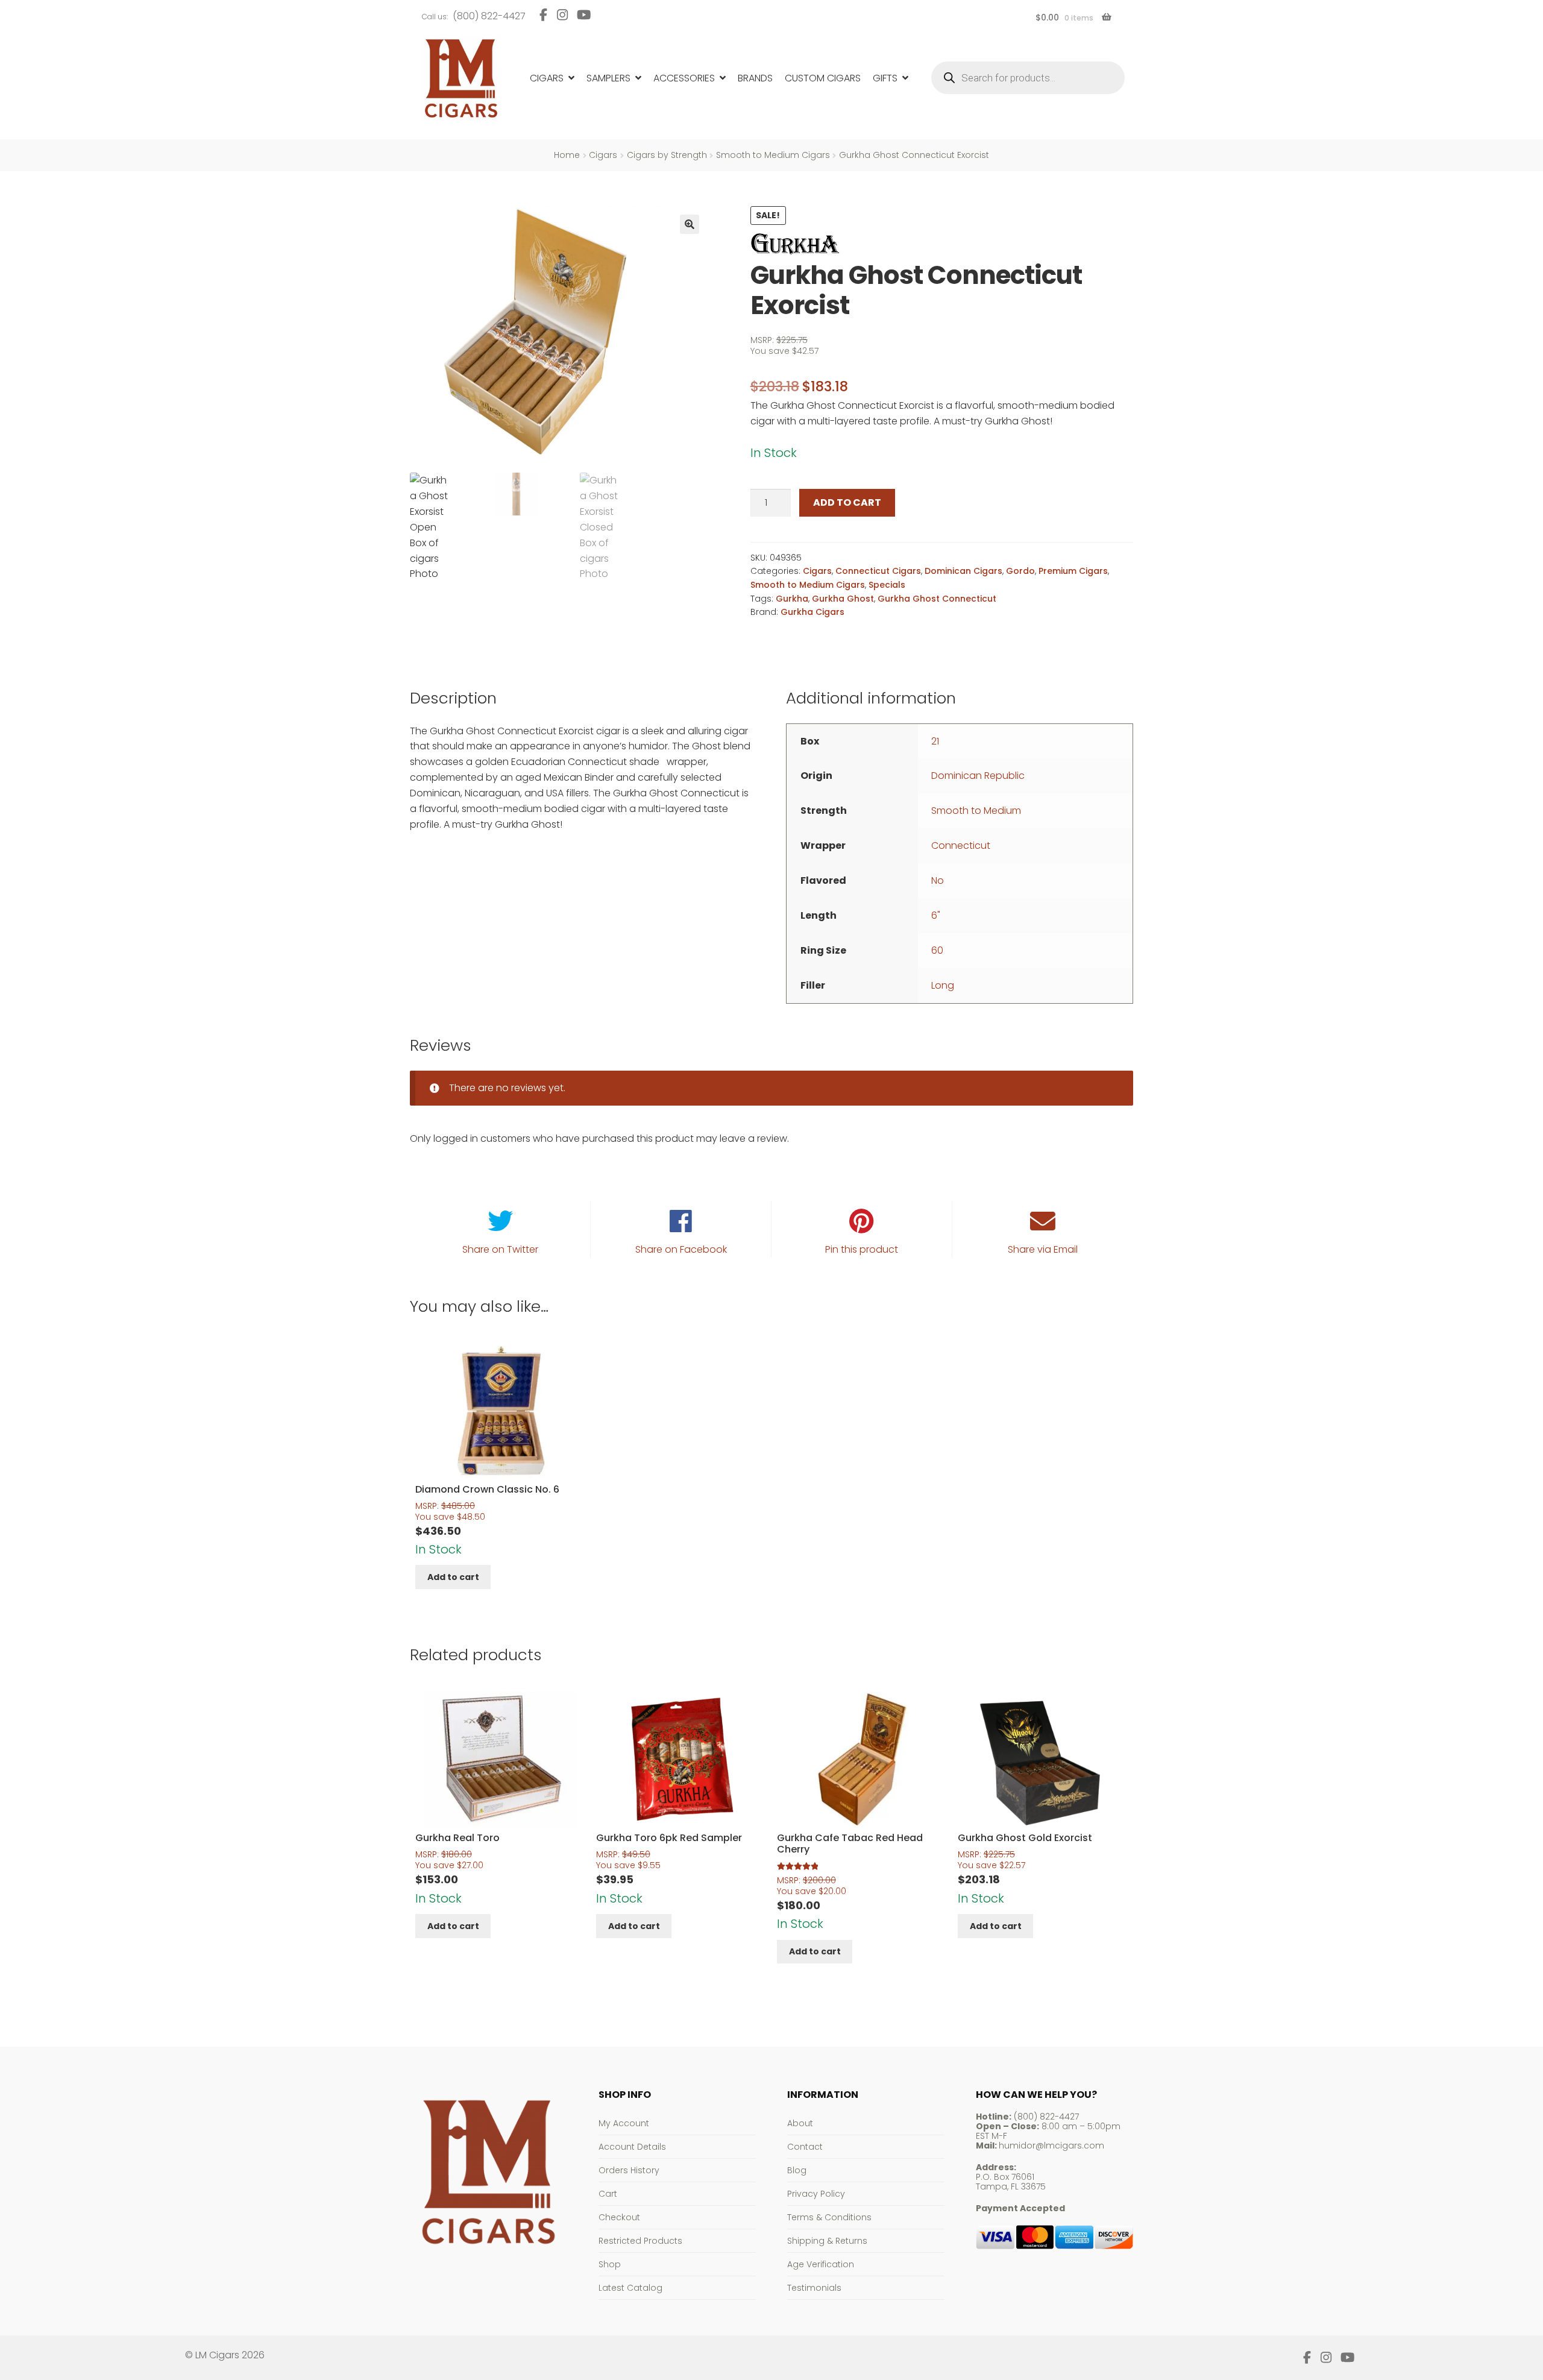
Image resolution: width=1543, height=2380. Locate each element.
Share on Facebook (681, 1249)
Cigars (547, 78)
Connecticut (961, 845)
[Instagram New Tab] (562, 15)
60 (937, 950)
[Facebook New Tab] (543, 15)
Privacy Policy (816, 2194)
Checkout (619, 2217)
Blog (797, 2170)
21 (935, 741)
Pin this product (862, 1249)
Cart (608, 2194)
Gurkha (792, 599)
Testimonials (814, 2288)
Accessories (684, 78)
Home (567, 155)
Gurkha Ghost (843, 599)
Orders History (629, 2170)
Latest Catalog (630, 2288)
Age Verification (821, 2264)
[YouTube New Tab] (584, 15)
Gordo (1020, 571)
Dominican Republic (978, 776)
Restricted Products (640, 2241)
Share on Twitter (500, 1249)
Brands (755, 78)
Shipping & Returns (827, 2241)
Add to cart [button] (453, 1577)
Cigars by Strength (667, 155)
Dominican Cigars (963, 571)
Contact (805, 2147)
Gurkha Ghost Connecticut (937, 599)
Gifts (885, 78)
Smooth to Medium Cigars (773, 155)
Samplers (608, 78)
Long (943, 985)
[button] (690, 224)
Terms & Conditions (829, 2217)
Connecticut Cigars (878, 571)
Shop (610, 2264)
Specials (887, 585)
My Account (624, 2123)
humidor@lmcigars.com (1051, 2145)
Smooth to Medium (976, 811)
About (800, 2123)
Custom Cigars (823, 78)
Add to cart (847, 502)
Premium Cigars (1073, 571)
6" (936, 915)
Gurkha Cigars (812, 612)
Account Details (632, 2147)
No (938, 880)
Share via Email (1043, 1249)
